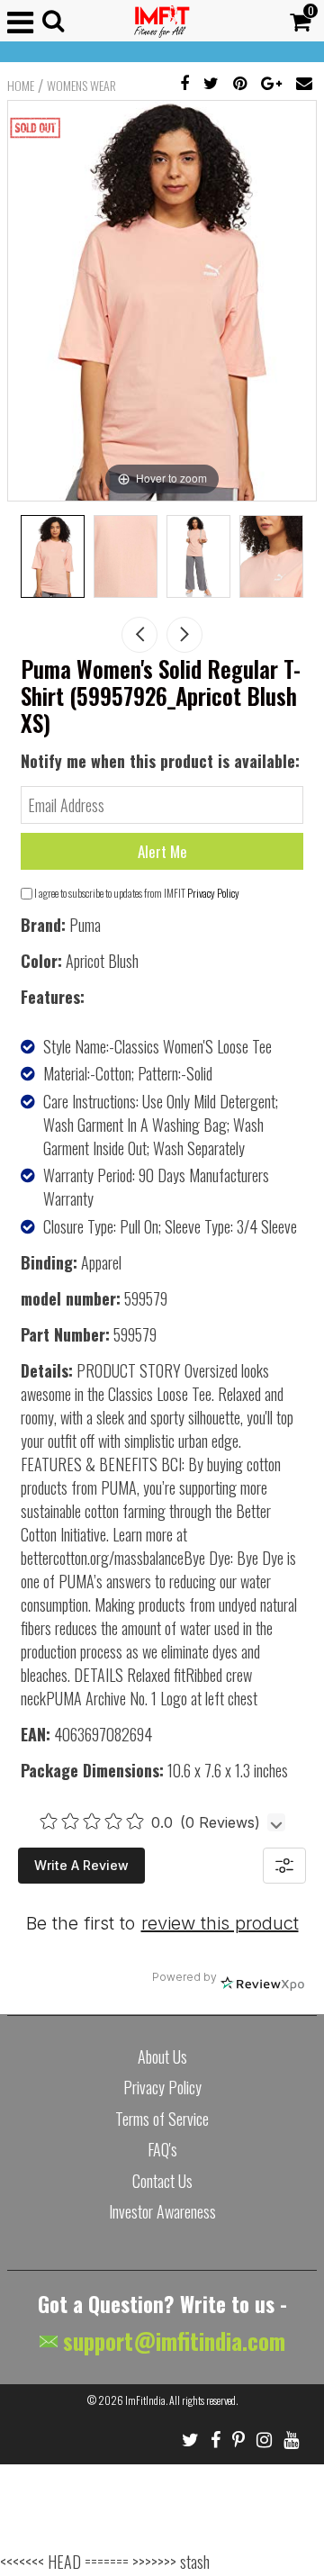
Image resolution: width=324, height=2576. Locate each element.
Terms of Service (162, 2119)
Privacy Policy (213, 893)
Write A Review (81, 1865)
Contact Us (162, 2181)
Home (21, 86)
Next (184, 635)
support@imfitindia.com (171, 2341)
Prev (139, 635)
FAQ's (162, 2149)
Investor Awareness (162, 2211)
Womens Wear (81, 86)
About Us (162, 2056)
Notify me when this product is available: (160, 761)
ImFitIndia (145, 2400)
